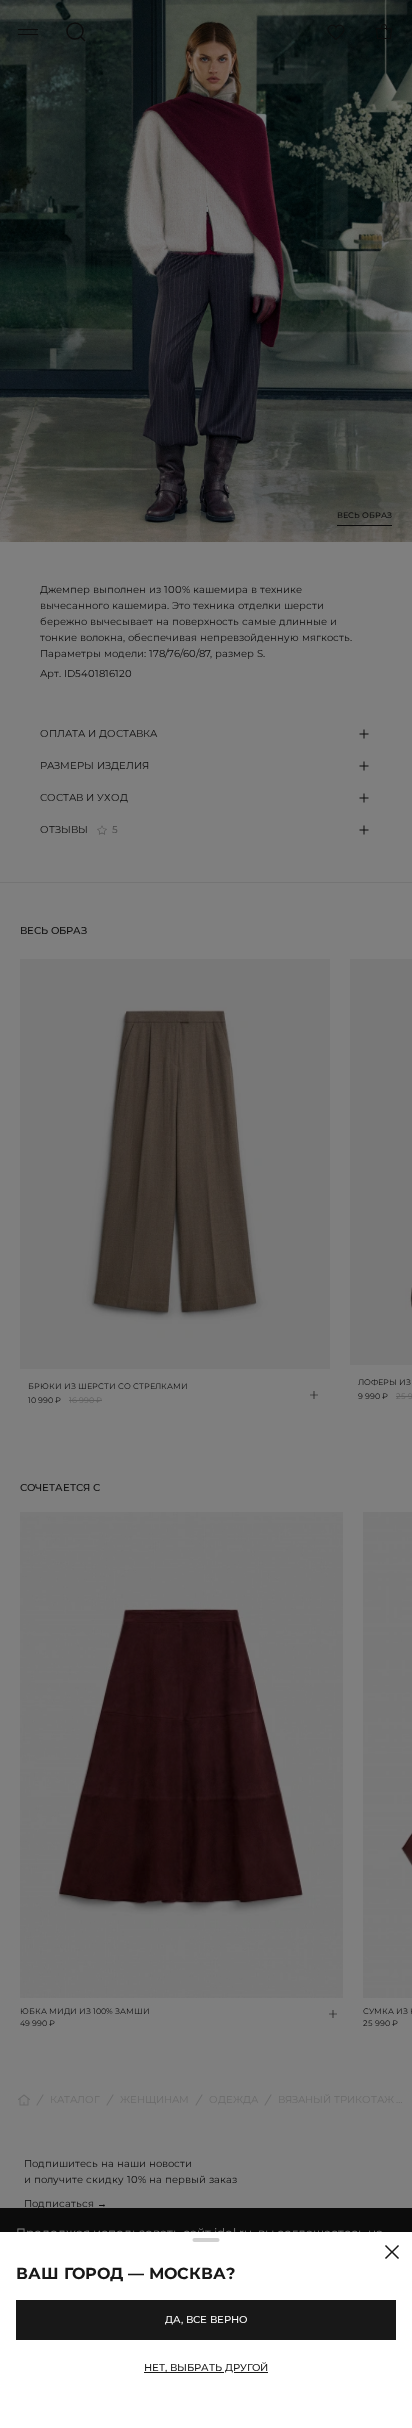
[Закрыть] (392, 2252)
